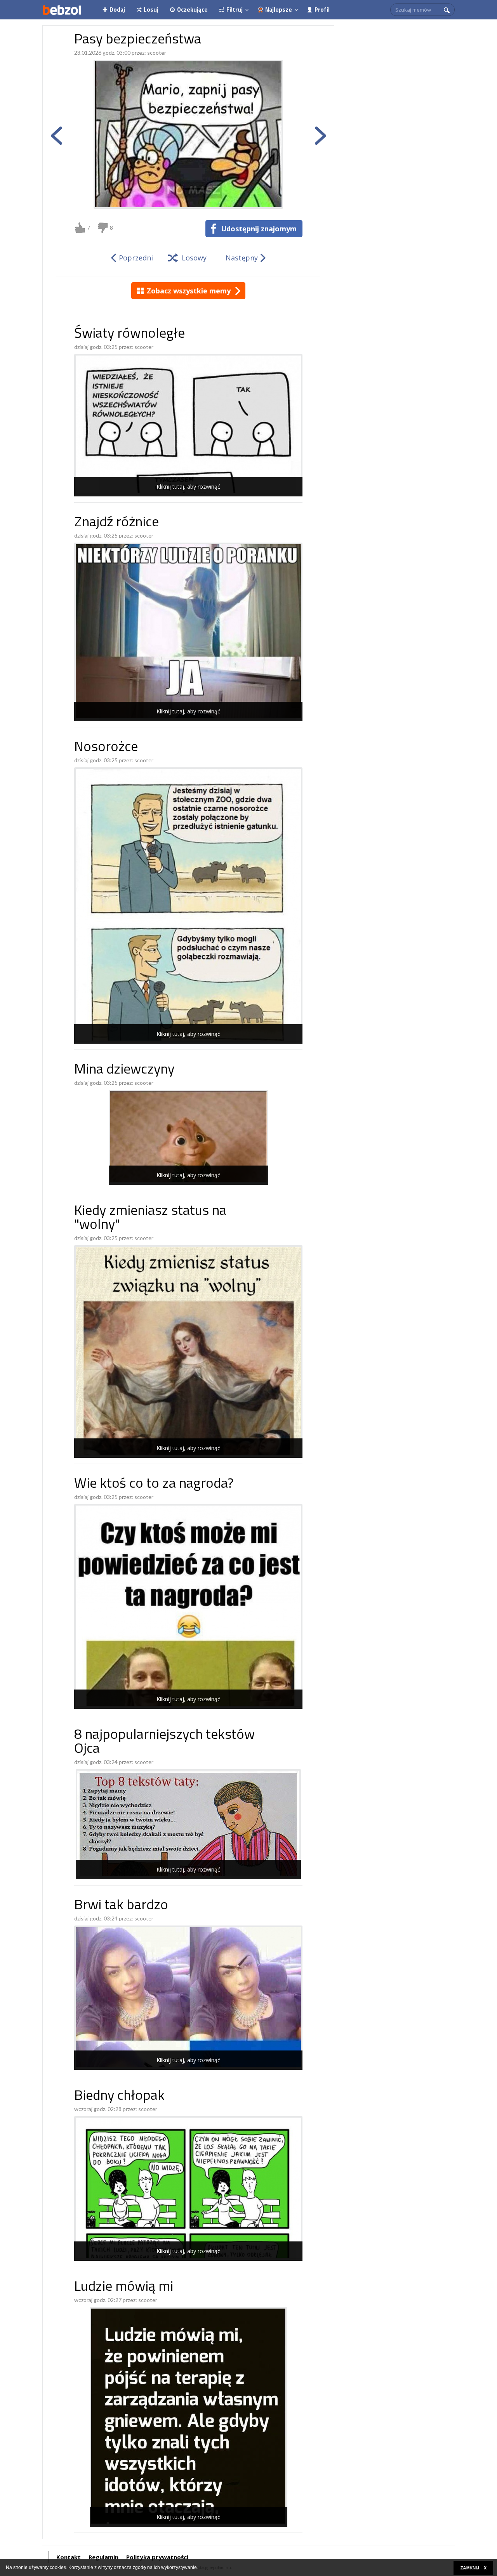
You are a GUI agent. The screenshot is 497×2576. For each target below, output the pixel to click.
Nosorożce (106, 748)
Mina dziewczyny (124, 1070)
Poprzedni (136, 258)
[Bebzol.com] (62, 10)
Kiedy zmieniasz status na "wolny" (150, 1219)
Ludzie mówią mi (124, 2287)
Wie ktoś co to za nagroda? (154, 1484)
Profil (322, 10)
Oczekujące (192, 10)
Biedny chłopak (119, 2096)
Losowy (194, 258)
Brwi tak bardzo (121, 1906)
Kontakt (69, 2557)
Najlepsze (279, 10)
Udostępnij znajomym (259, 229)
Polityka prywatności (157, 2557)
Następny (242, 258)
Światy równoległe (129, 334)
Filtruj (235, 10)
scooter (157, 53)
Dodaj (117, 10)
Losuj (151, 10)
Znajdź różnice (116, 523)
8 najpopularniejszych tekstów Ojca (164, 1742)
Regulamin (103, 2557)
